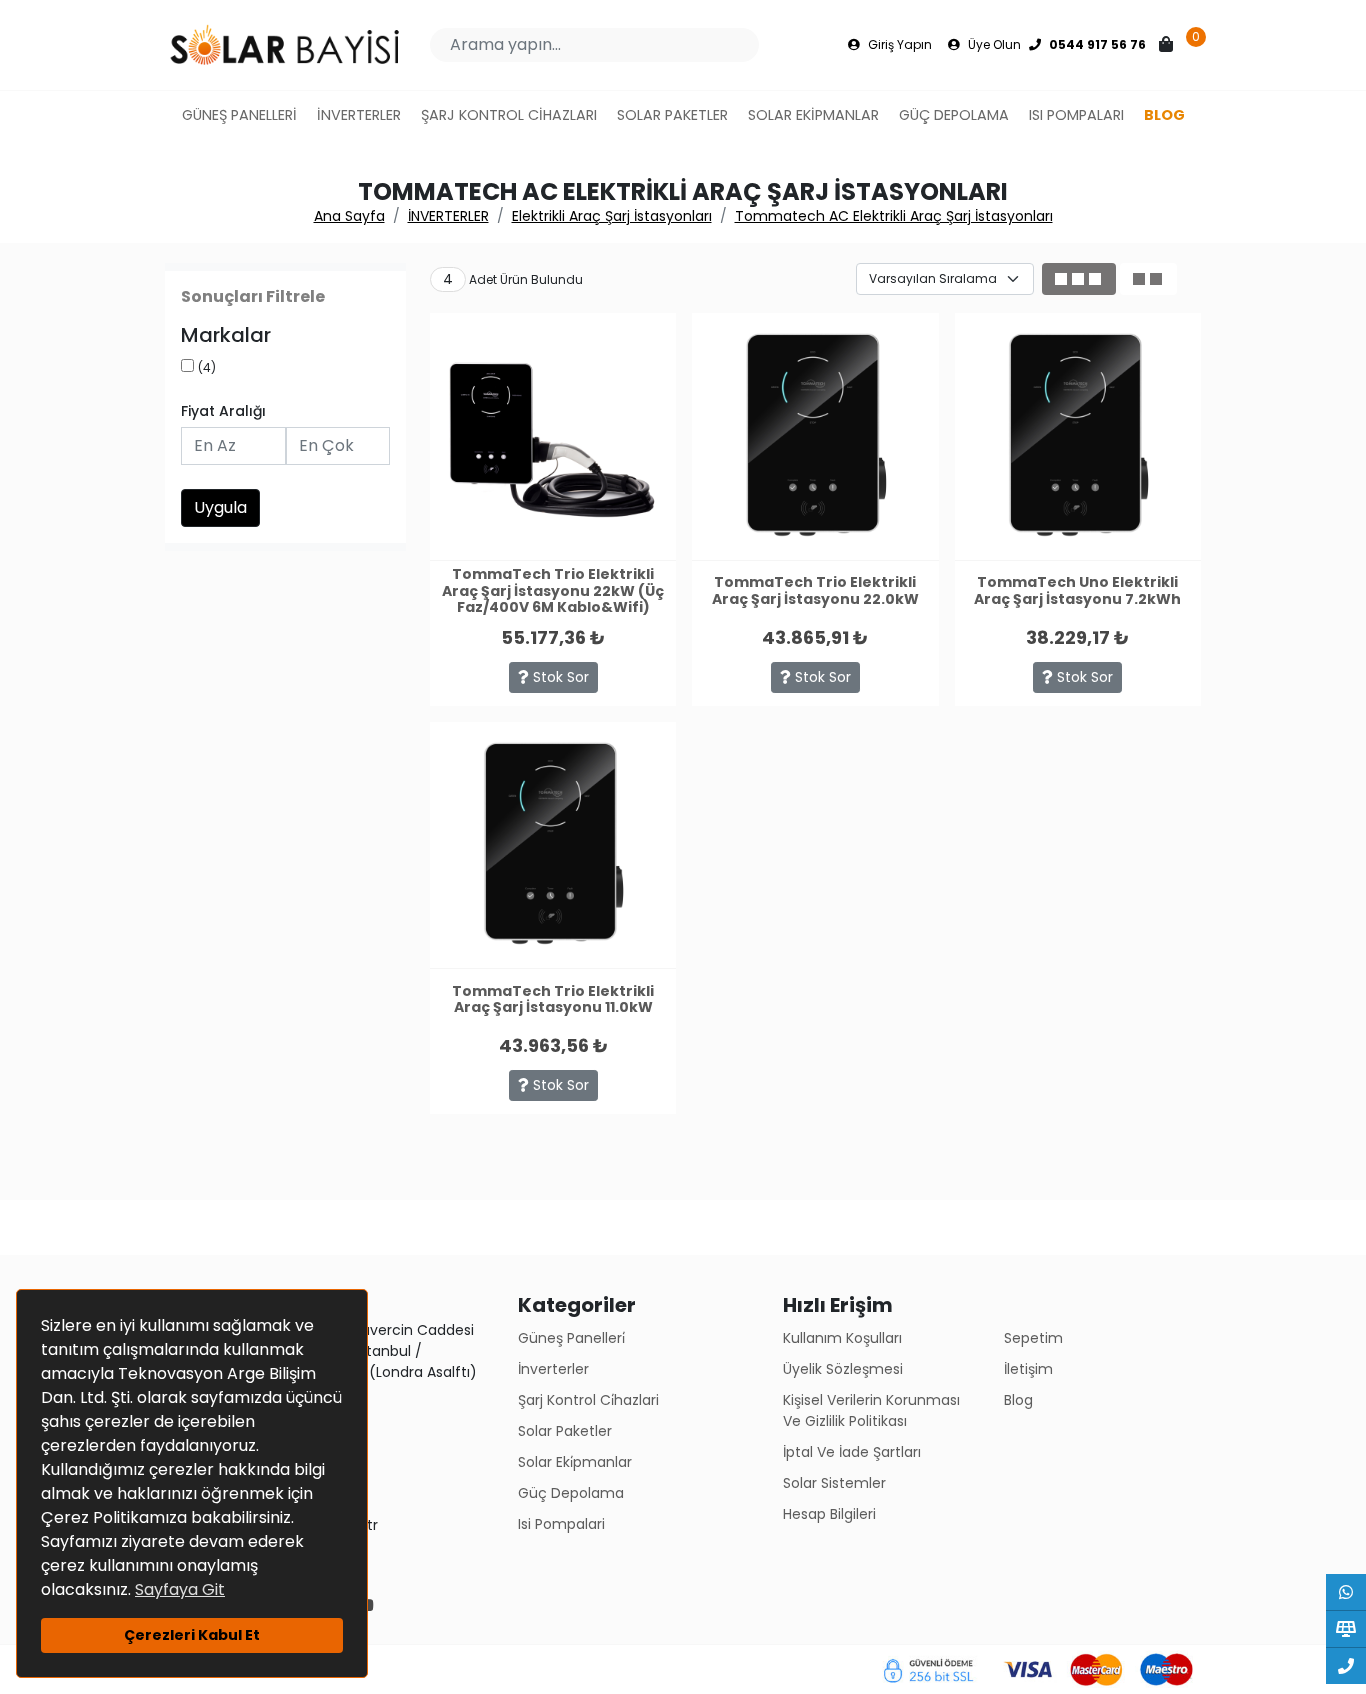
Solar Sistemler (834, 1483)
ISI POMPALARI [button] (1076, 115)
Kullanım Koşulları (842, 1338)
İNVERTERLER (448, 216)
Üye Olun (993, 44)
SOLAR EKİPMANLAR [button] (813, 115)
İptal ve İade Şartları (852, 1452)
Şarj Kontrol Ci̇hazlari (588, 1400)
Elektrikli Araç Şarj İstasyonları (612, 216)
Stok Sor (559, 677)
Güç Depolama (571, 1493)
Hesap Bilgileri (829, 1514)
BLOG (1164, 115)
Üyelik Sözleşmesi (843, 1369)
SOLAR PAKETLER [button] (672, 115)
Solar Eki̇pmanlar (575, 1462)
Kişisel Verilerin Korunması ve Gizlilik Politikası (871, 1410)
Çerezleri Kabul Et (192, 1635)
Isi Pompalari (561, 1524)
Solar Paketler (565, 1431)
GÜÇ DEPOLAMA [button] (954, 115)
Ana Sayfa (349, 216)
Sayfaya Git (180, 1589)
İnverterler (553, 1369)
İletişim (1028, 1369)
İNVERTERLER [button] (359, 115)
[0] (1168, 45)
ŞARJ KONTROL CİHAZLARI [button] (509, 115)
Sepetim (1033, 1338)
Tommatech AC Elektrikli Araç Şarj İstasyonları (894, 216)
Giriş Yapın (898, 44)
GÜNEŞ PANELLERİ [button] (239, 115)
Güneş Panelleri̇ (571, 1338)
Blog (1018, 1400)
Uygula (220, 507)
